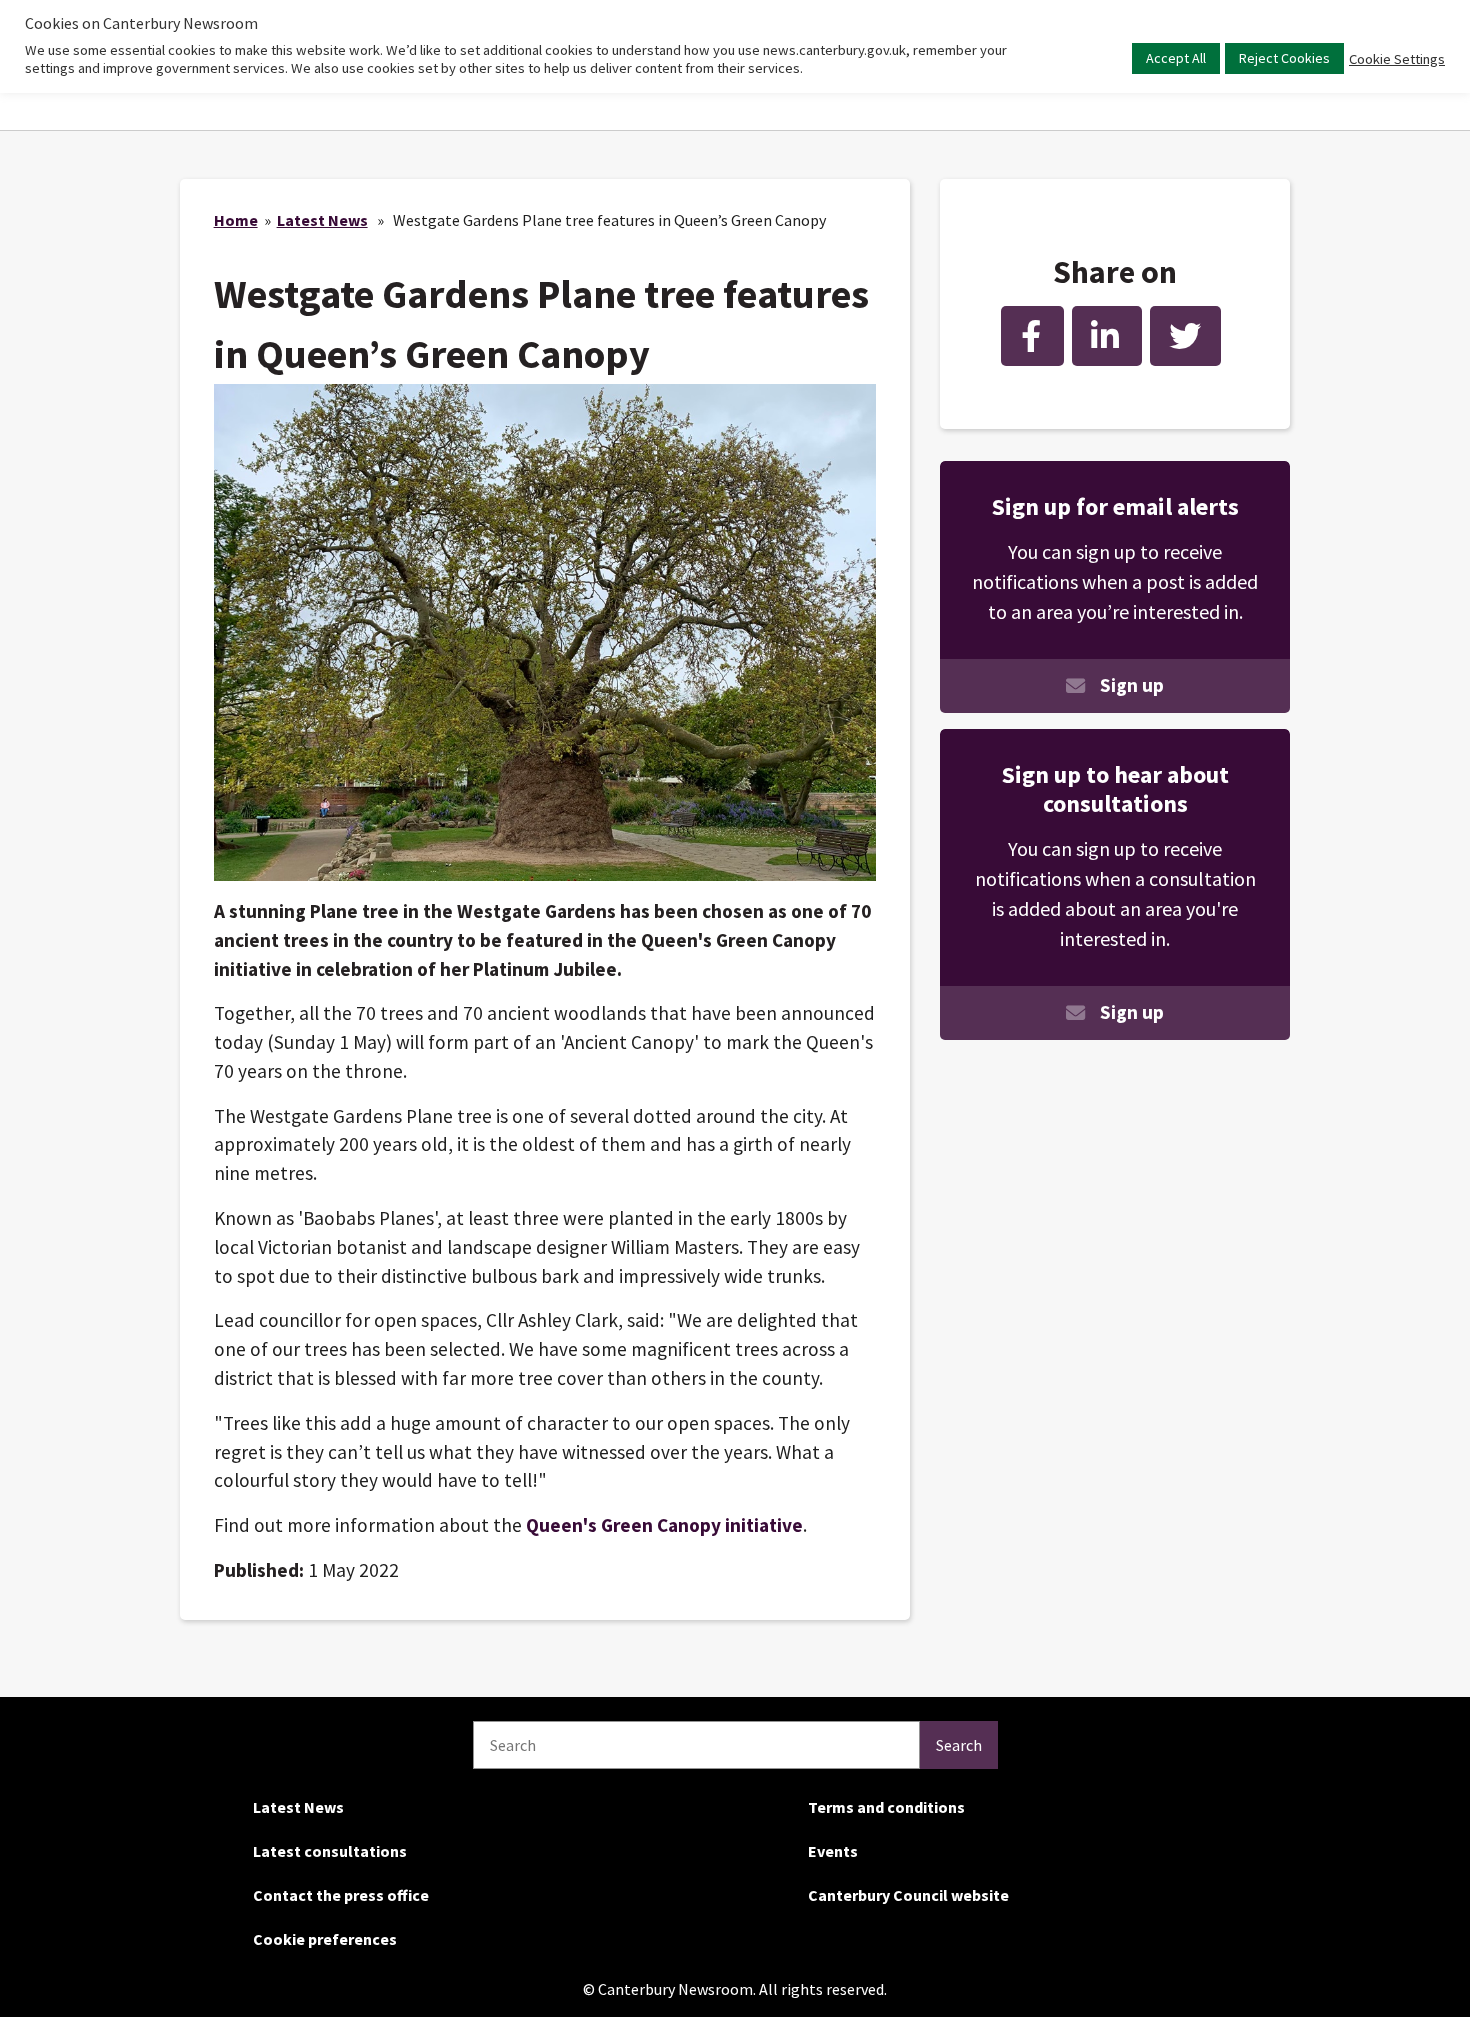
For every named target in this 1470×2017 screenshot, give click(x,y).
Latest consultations (330, 1851)
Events (833, 1851)
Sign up (1132, 685)
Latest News (322, 220)
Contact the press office (341, 1895)
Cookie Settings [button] (1397, 59)
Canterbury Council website (908, 1895)
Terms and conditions (886, 1807)
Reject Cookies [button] (1284, 58)
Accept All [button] (1176, 58)
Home (236, 220)
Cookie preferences (325, 1939)
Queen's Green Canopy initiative (664, 1525)
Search (959, 1745)
